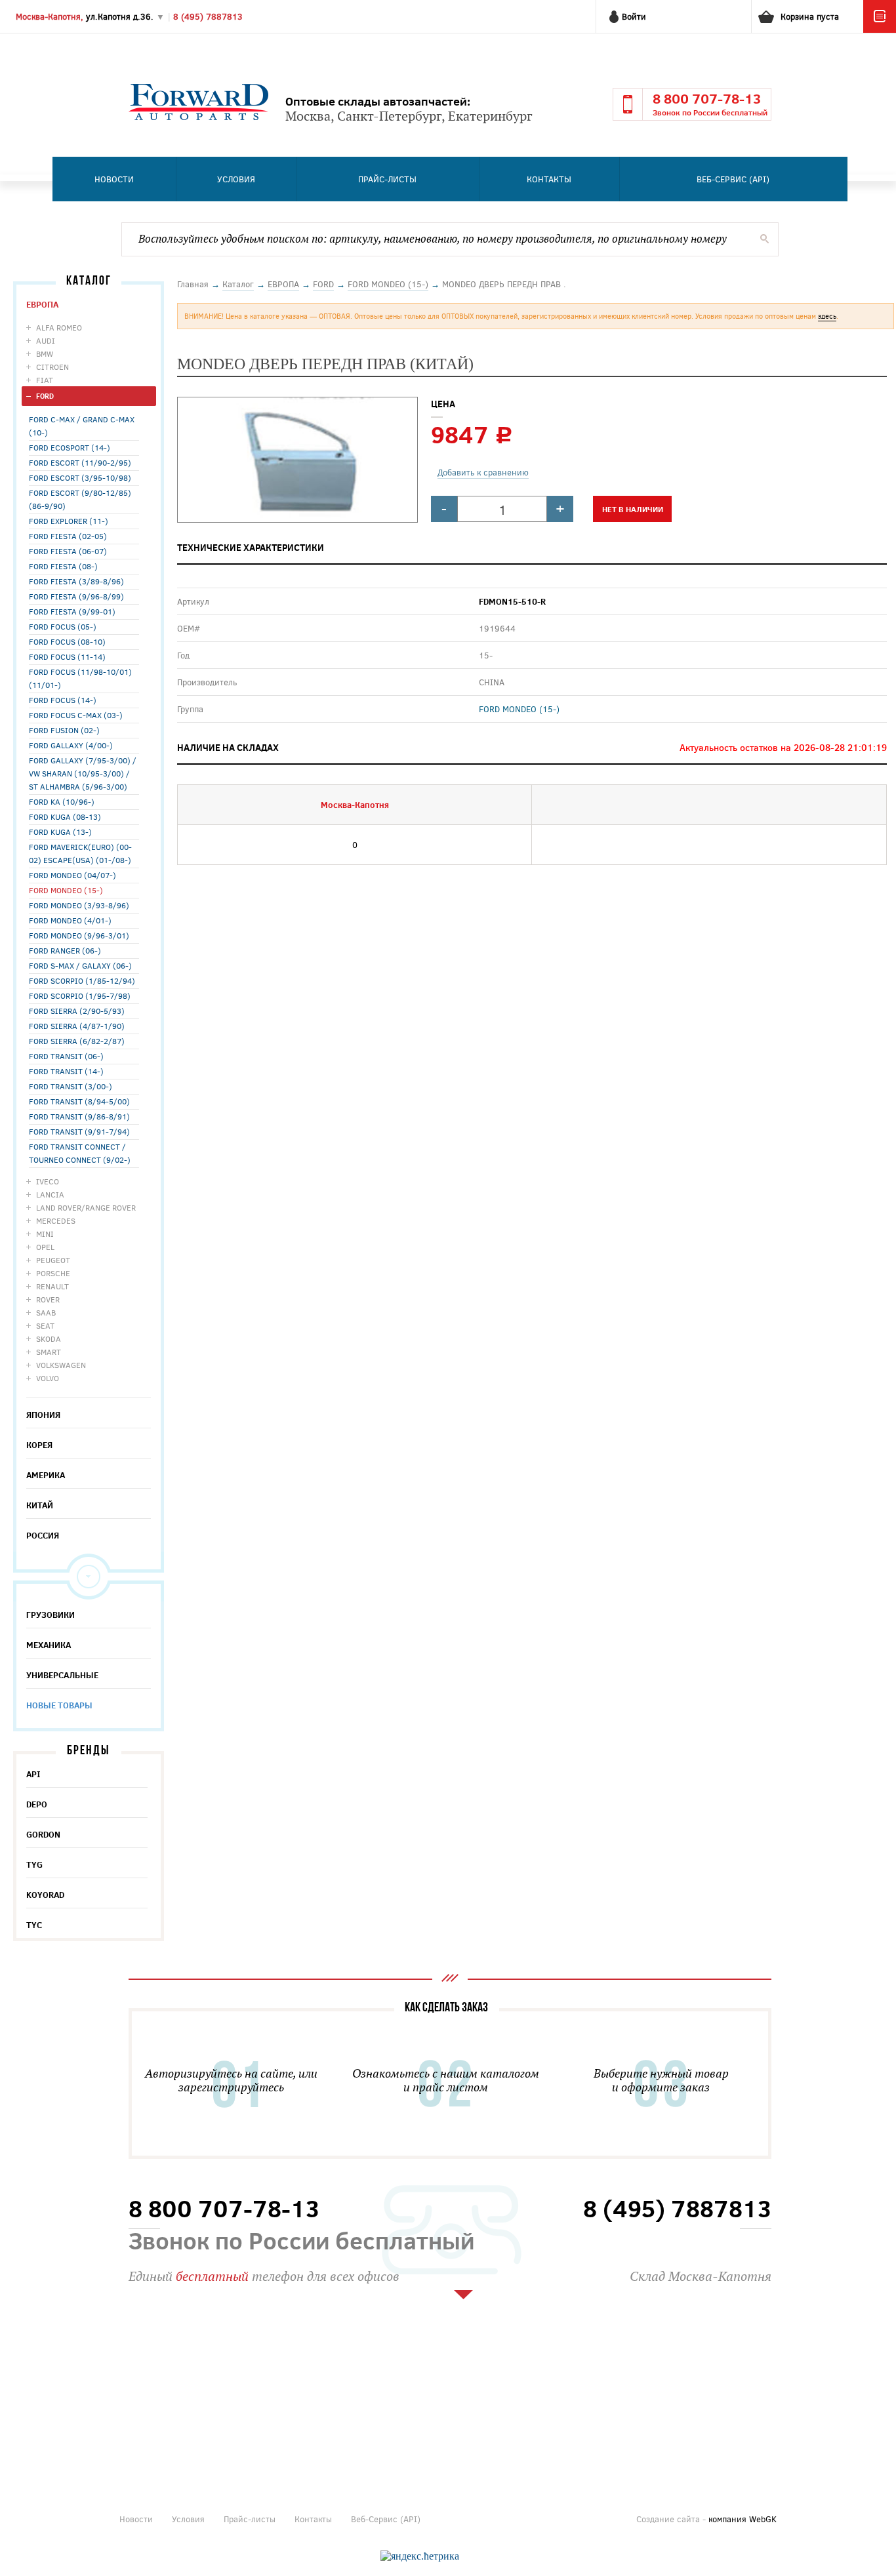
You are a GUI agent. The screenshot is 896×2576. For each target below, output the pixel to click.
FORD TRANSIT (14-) (66, 1071)
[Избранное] (880, 30)
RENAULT (52, 1286)
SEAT (45, 1325)
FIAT (45, 380)
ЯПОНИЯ (43, 1415)
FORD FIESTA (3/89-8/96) (76, 581)
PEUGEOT (53, 1260)
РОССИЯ (43, 1535)
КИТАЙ (40, 1505)
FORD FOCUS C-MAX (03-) (76, 715)
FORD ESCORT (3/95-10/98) (80, 477)
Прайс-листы (387, 179)
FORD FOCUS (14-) (63, 700)
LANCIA (50, 1194)
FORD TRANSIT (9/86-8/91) (79, 1116)
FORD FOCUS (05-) (63, 626)
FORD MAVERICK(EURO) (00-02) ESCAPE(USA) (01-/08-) (80, 853)
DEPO (37, 1804)
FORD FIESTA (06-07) (68, 551)
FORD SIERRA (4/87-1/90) (77, 1026)
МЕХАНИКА (49, 1645)
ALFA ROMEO (59, 327)
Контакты (549, 179)
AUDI (46, 340)
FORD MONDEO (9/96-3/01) (79, 935)
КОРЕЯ (39, 1445)
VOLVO (48, 1378)
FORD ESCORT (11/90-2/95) (80, 462)
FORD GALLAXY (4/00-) (71, 745)
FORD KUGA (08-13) (65, 816)
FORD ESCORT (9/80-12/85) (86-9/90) (80, 499)
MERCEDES (56, 1220)
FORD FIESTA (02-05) (68, 536)
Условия (236, 179)
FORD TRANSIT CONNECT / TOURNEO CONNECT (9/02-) (80, 1153)
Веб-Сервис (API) (733, 179)
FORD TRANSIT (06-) (66, 1056)
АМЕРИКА (46, 1475)
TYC (34, 1925)
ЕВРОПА (42, 304)
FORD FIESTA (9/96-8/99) (76, 596)
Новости (114, 179)
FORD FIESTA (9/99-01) (72, 611)
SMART (49, 1352)
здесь (827, 316)
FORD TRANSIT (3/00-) (71, 1086)
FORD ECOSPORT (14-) (70, 447)
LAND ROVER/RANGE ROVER (86, 1207)
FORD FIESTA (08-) (63, 566)
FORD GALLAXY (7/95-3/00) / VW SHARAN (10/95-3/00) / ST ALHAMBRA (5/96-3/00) (83, 773)
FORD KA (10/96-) (62, 801)
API (33, 1774)
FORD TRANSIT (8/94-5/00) (79, 1101)
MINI (45, 1234)
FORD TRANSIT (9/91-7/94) (79, 1131)
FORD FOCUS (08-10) (67, 641)
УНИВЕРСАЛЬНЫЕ (62, 1675)
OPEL (45, 1247)
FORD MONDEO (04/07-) (72, 875)
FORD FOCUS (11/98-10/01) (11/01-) (80, 678)
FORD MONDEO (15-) (66, 890)
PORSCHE (53, 1273)
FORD (45, 396)
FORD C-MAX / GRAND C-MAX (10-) (82, 426)
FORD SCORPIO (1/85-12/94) (82, 980)
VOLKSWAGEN (61, 1365)
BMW (45, 353)
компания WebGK (743, 2519)
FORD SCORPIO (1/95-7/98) (80, 996)
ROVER (48, 1299)
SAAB (46, 1312)
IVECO (48, 1181)
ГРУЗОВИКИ (51, 1615)
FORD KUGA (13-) (60, 832)
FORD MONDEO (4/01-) (70, 920)
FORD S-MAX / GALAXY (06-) (80, 965)
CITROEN (52, 367)
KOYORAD (45, 1895)
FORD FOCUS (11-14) (67, 656)
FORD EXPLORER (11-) (69, 521)
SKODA (49, 1338)
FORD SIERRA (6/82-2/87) (77, 1041)
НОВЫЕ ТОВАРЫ (59, 1705)
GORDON (43, 1834)
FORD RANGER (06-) (65, 950)
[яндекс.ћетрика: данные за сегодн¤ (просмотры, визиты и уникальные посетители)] (420, 2556)
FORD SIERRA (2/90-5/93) (77, 1011)
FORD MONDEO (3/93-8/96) (79, 905)
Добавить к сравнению (483, 472)
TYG (34, 1864)
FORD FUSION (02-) (64, 730)
